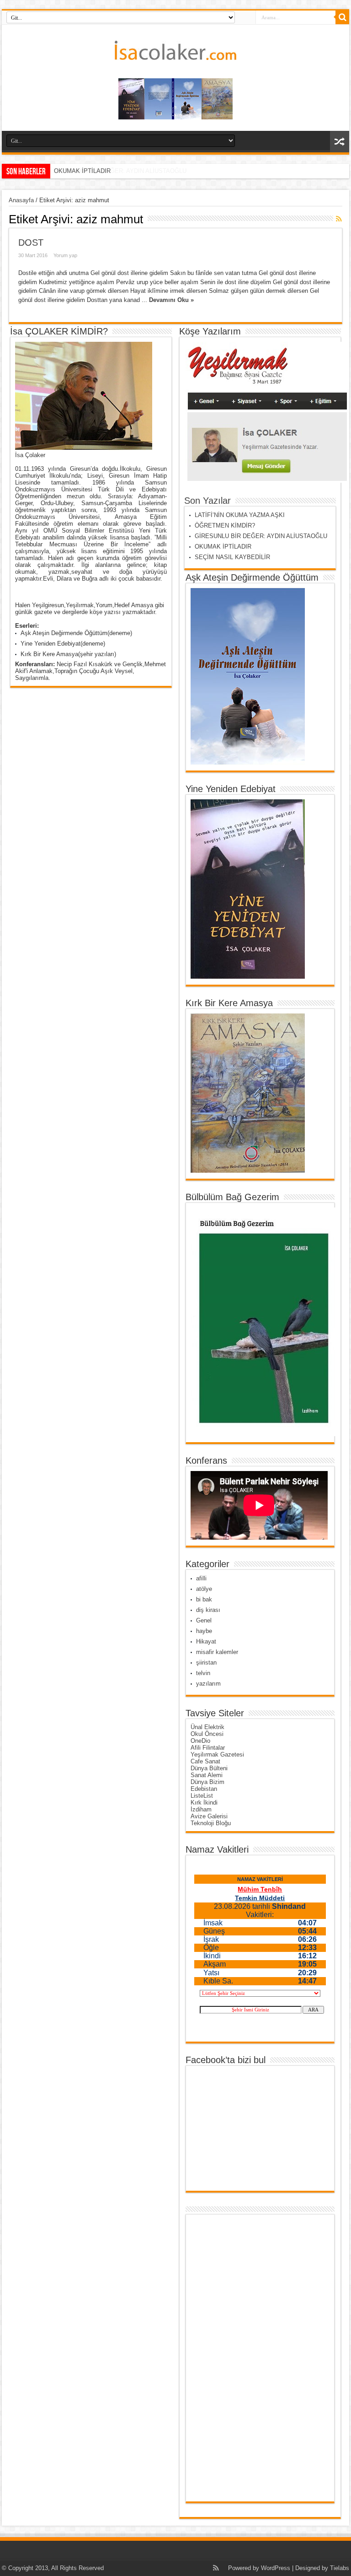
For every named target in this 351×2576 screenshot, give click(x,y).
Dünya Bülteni (209, 1768)
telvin (203, 1673)
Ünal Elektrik (207, 1727)
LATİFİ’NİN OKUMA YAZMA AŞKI (240, 515)
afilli (201, 1578)
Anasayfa (21, 200)
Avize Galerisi (209, 1816)
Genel (204, 1620)
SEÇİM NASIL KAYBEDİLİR (232, 557)
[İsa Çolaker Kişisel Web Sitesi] (175, 53)
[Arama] (342, 17)
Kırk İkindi (204, 1803)
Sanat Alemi (207, 1775)
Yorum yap (65, 255)
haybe (204, 1631)
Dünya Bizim (207, 1782)
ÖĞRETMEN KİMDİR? (225, 525)
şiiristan (206, 1663)
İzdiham (201, 1809)
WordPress (276, 2568)
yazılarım (208, 1684)
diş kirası (208, 1610)
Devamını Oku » (171, 300)
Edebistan (204, 1789)
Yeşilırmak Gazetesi (217, 1754)
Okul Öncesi (207, 1734)
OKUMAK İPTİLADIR (82, 171)
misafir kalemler (217, 1652)
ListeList (202, 1796)
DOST (31, 243)
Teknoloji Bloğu (211, 1823)
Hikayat (206, 1641)
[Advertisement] (226, 2358)
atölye (204, 1589)
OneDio (200, 1741)
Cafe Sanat (205, 1761)
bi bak (204, 1599)
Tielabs (340, 2568)
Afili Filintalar (208, 1748)
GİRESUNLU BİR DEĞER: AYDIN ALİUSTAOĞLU (263, 536)
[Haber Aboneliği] (339, 219)
